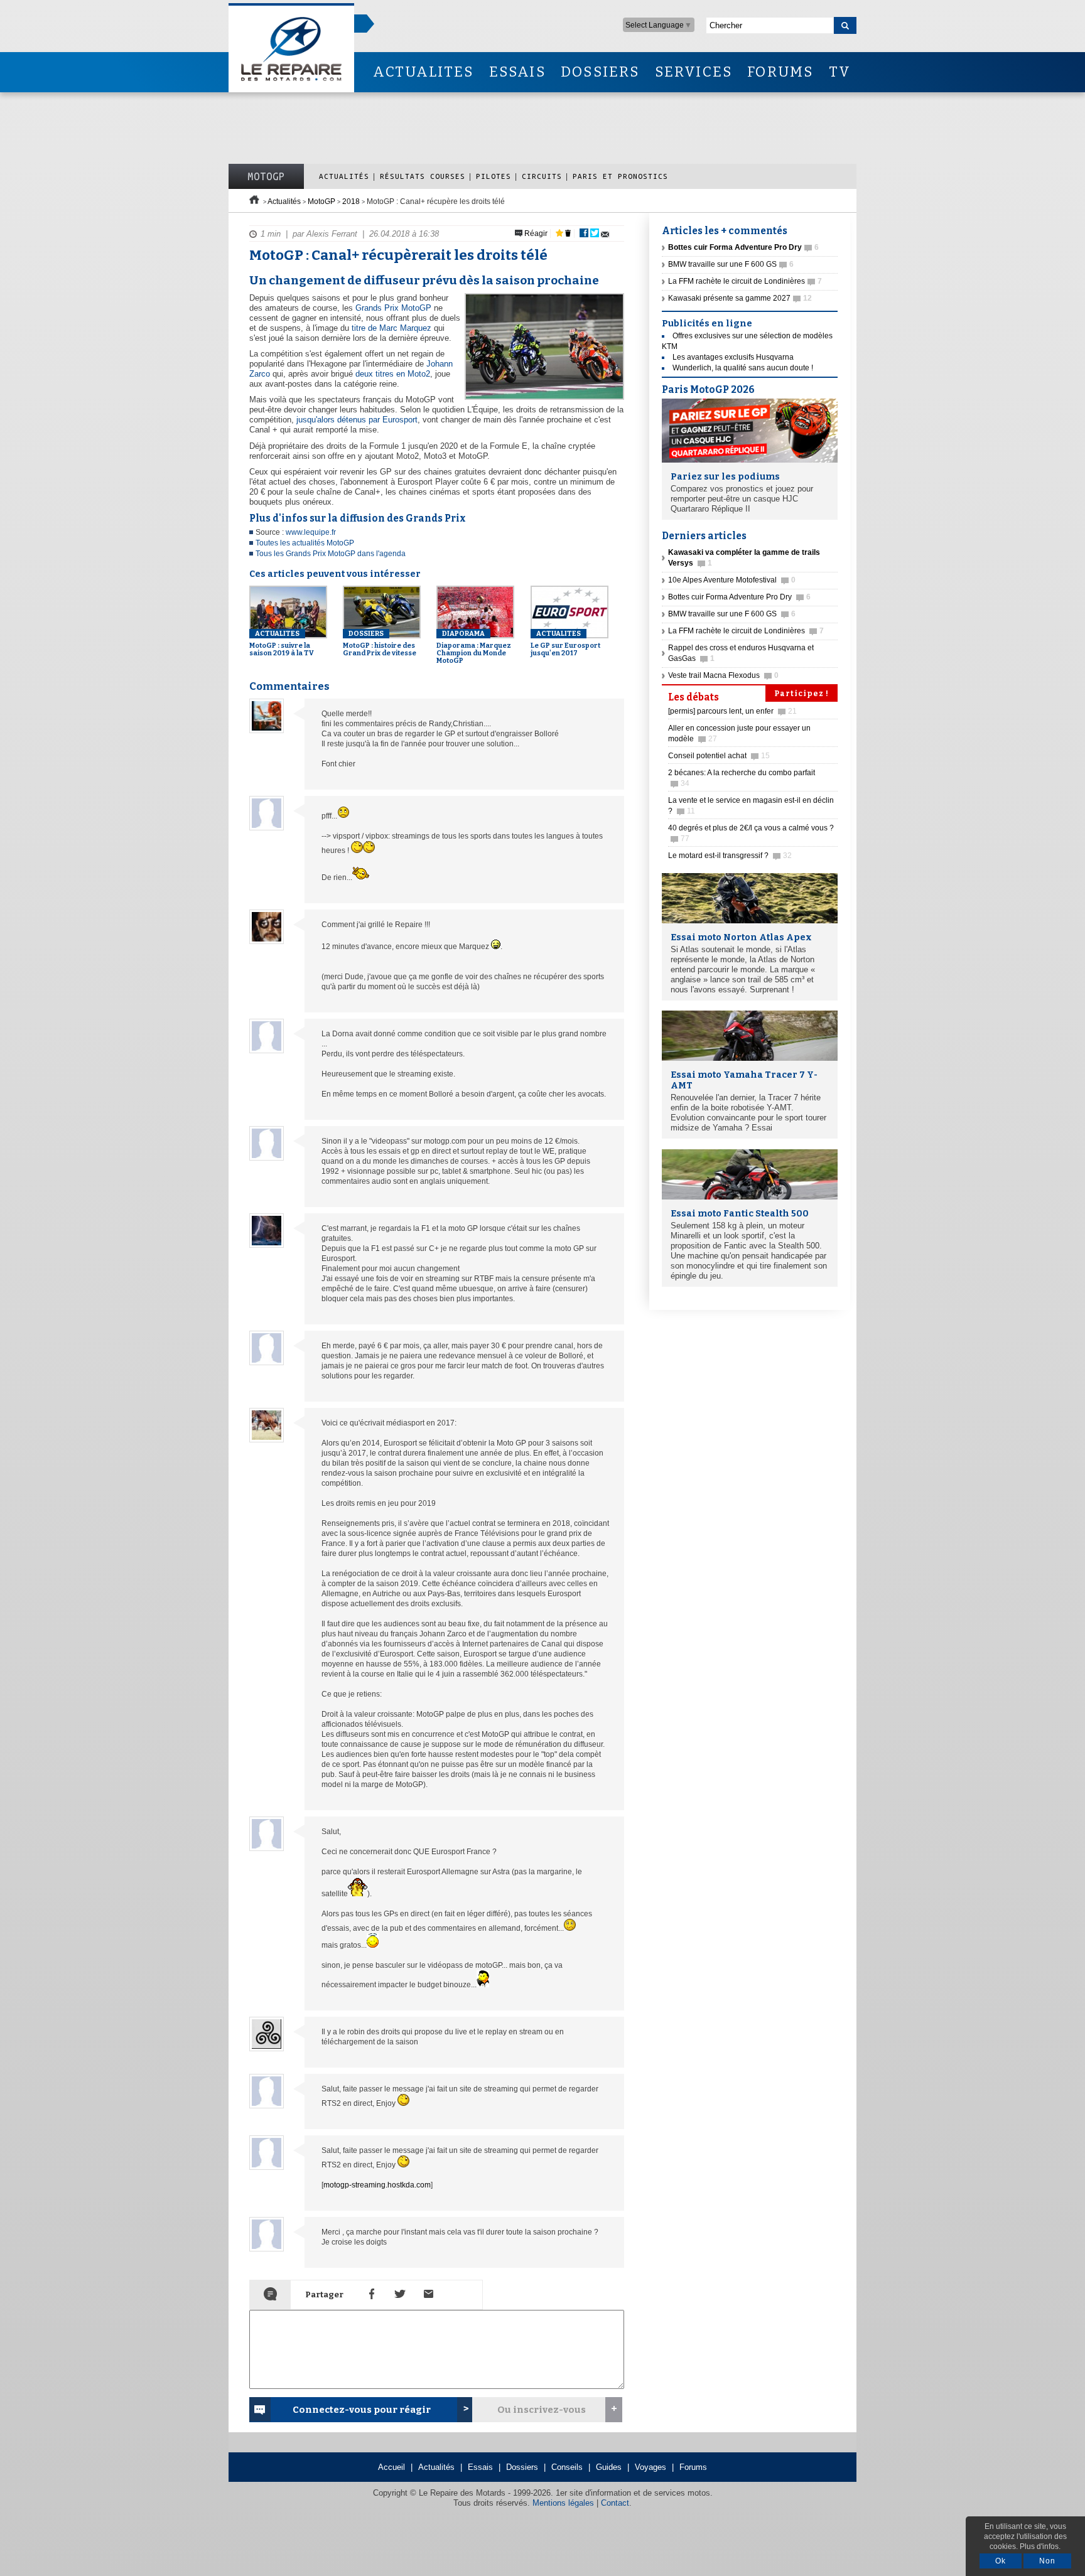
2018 (351, 201)
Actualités (344, 176)
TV (840, 72)
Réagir (535, 233)
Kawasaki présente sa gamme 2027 (740, 298)
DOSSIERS (600, 72)
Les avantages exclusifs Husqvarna (733, 357)
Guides (609, 2467)
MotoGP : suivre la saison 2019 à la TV (282, 643)
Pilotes (494, 176)
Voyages (650, 2467)
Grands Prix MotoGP (393, 308)
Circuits (542, 176)
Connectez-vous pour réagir (362, 2410)
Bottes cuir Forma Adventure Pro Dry (739, 597)
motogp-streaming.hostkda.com (377, 2185)
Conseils (567, 2467)
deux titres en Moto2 (393, 374)
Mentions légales (563, 2503)
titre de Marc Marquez (391, 328)
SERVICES (694, 72)
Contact (615, 2503)
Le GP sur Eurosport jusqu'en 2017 (565, 643)
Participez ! (802, 694)
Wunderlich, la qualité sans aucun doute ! (743, 368)
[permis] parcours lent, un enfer (732, 711)
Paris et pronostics (620, 176)
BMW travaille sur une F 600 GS (731, 264)
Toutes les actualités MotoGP (305, 543)
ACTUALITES (423, 72)
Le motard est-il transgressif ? (730, 856)
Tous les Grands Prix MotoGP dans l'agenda (331, 554)
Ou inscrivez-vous (542, 2410)
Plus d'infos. (1040, 2546)
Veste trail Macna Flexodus (723, 675)
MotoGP (266, 176)
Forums (693, 2467)
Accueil (391, 2467)
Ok (1001, 2561)
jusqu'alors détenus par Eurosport (357, 420)
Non (1047, 2561)
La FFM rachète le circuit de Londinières (745, 281)
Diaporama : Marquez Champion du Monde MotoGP (474, 647)
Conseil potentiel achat (719, 756)
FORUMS (780, 72)
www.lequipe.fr (311, 532)
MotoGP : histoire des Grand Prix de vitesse (380, 643)
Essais (480, 2467)
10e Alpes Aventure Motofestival (732, 580)
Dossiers (522, 2467)
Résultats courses (423, 176)
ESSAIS (517, 72)
